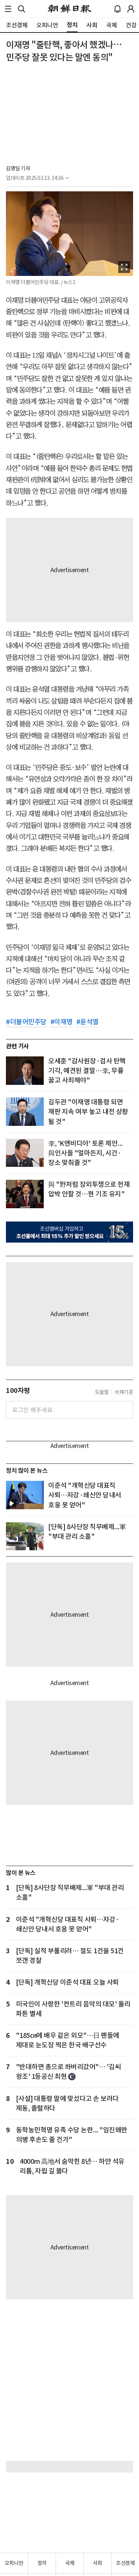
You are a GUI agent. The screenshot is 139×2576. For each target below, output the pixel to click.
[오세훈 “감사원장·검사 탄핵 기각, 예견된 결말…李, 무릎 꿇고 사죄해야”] (25, 1071)
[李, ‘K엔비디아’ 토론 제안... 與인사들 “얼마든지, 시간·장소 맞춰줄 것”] (25, 1153)
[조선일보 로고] (69, 9)
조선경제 (125, 2563)
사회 (98, 2563)
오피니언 (14, 2563)
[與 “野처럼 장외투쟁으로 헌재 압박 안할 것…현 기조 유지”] (25, 1194)
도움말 (102, 1392)
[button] (8, 9)
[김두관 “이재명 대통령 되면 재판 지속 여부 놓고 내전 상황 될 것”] (25, 1112)
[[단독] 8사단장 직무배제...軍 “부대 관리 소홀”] (25, 1536)
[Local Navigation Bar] (8, 9)
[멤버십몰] (69, 1232)
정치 (42, 2563)
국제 (70, 2563)
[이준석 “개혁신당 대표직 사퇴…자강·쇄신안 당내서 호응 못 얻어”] (25, 1495)
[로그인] (131, 9)
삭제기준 (124, 1392)
